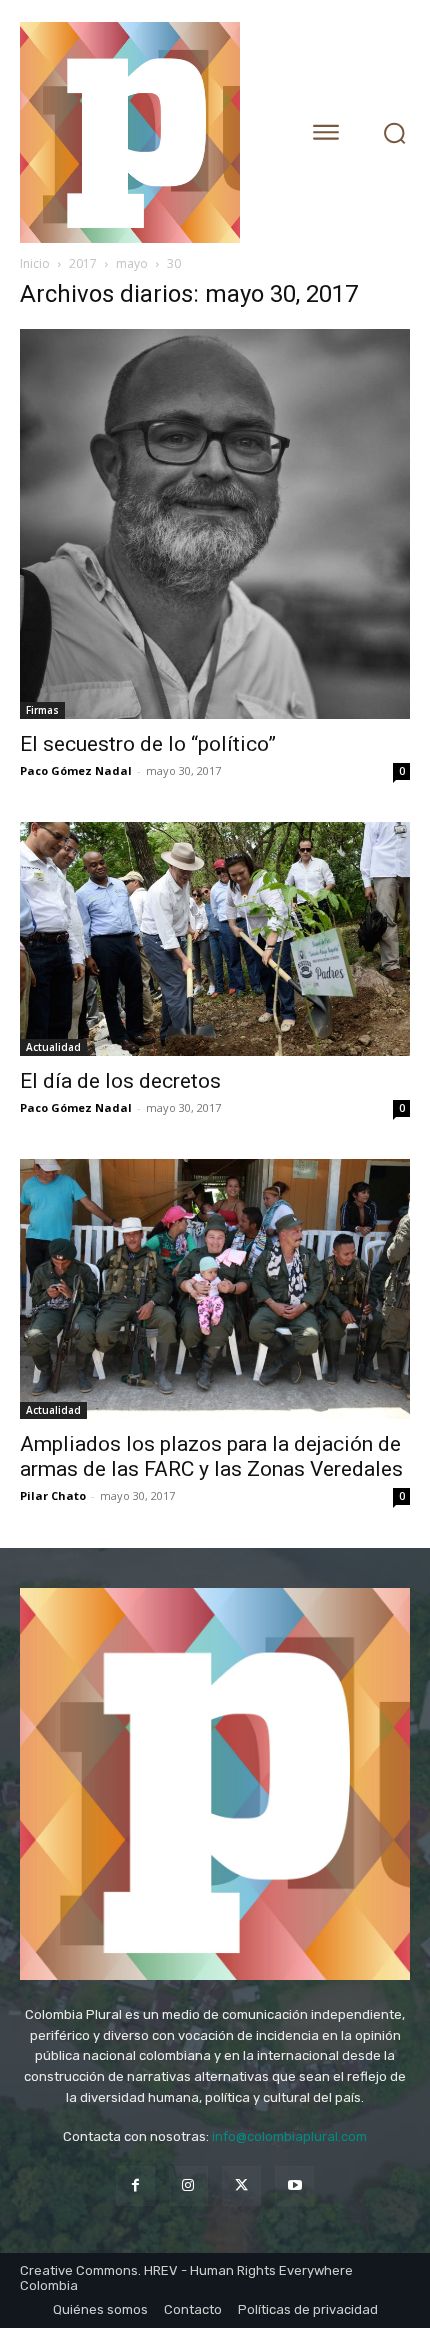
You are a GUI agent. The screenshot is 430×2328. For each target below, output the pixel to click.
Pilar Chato (53, 1495)
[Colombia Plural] (145, 132)
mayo (132, 263)
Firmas (42, 710)
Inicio (35, 263)
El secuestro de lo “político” (148, 744)
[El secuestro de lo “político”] (215, 524)
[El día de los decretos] (215, 939)
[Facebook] (135, 2185)
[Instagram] (188, 2185)
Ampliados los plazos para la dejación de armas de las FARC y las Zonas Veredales (211, 1456)
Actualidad (53, 1047)
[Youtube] (294, 2185)
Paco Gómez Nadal (76, 770)
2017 (83, 263)
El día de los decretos (120, 1081)
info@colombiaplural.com (289, 2136)
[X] (241, 2185)
